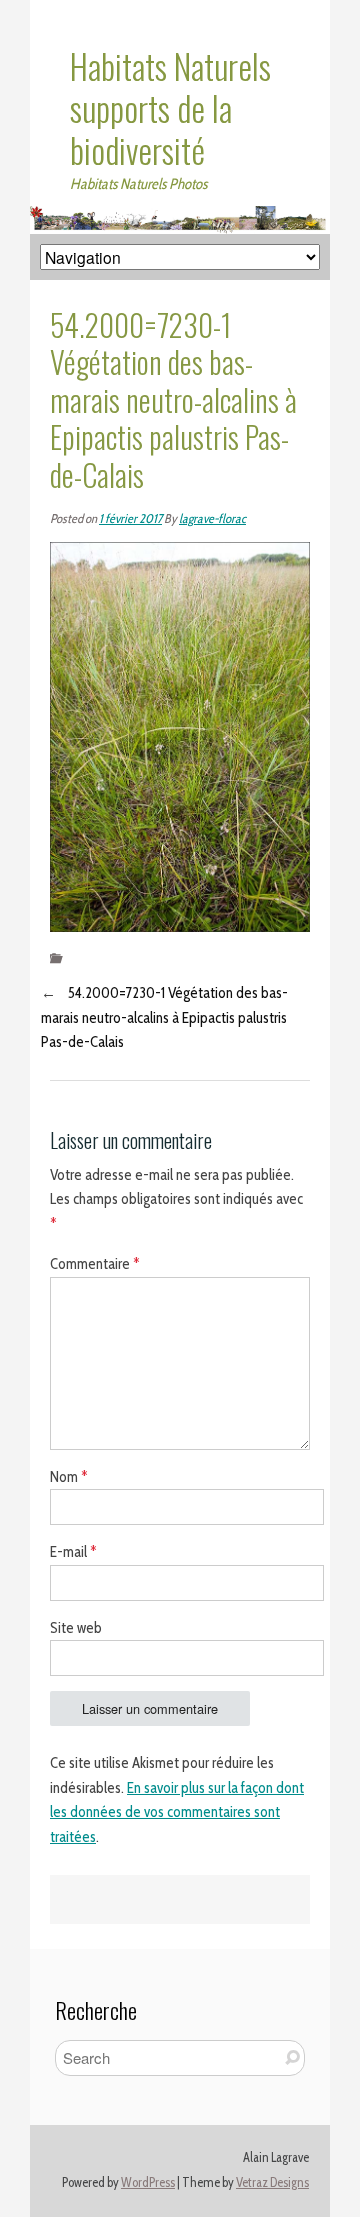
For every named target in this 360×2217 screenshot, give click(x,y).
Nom (69, 1477)
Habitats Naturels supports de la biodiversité (170, 108)
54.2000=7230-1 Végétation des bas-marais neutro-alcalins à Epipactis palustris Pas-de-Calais (164, 1018)
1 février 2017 (130, 518)
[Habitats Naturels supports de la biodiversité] (180, 218)
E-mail (73, 1552)
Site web (76, 1628)
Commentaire (95, 1264)
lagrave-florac (212, 518)
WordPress (148, 2182)
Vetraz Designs (272, 2182)
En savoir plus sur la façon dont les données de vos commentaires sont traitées (177, 1813)
